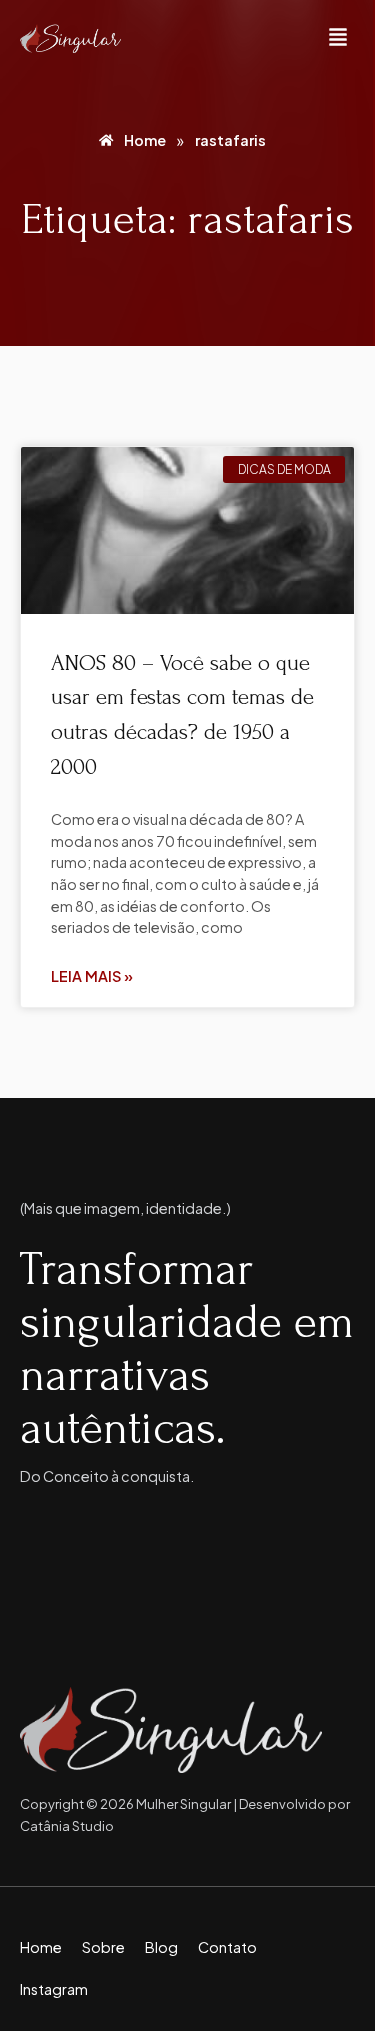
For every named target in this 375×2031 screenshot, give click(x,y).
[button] (338, 38)
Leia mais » (92, 976)
